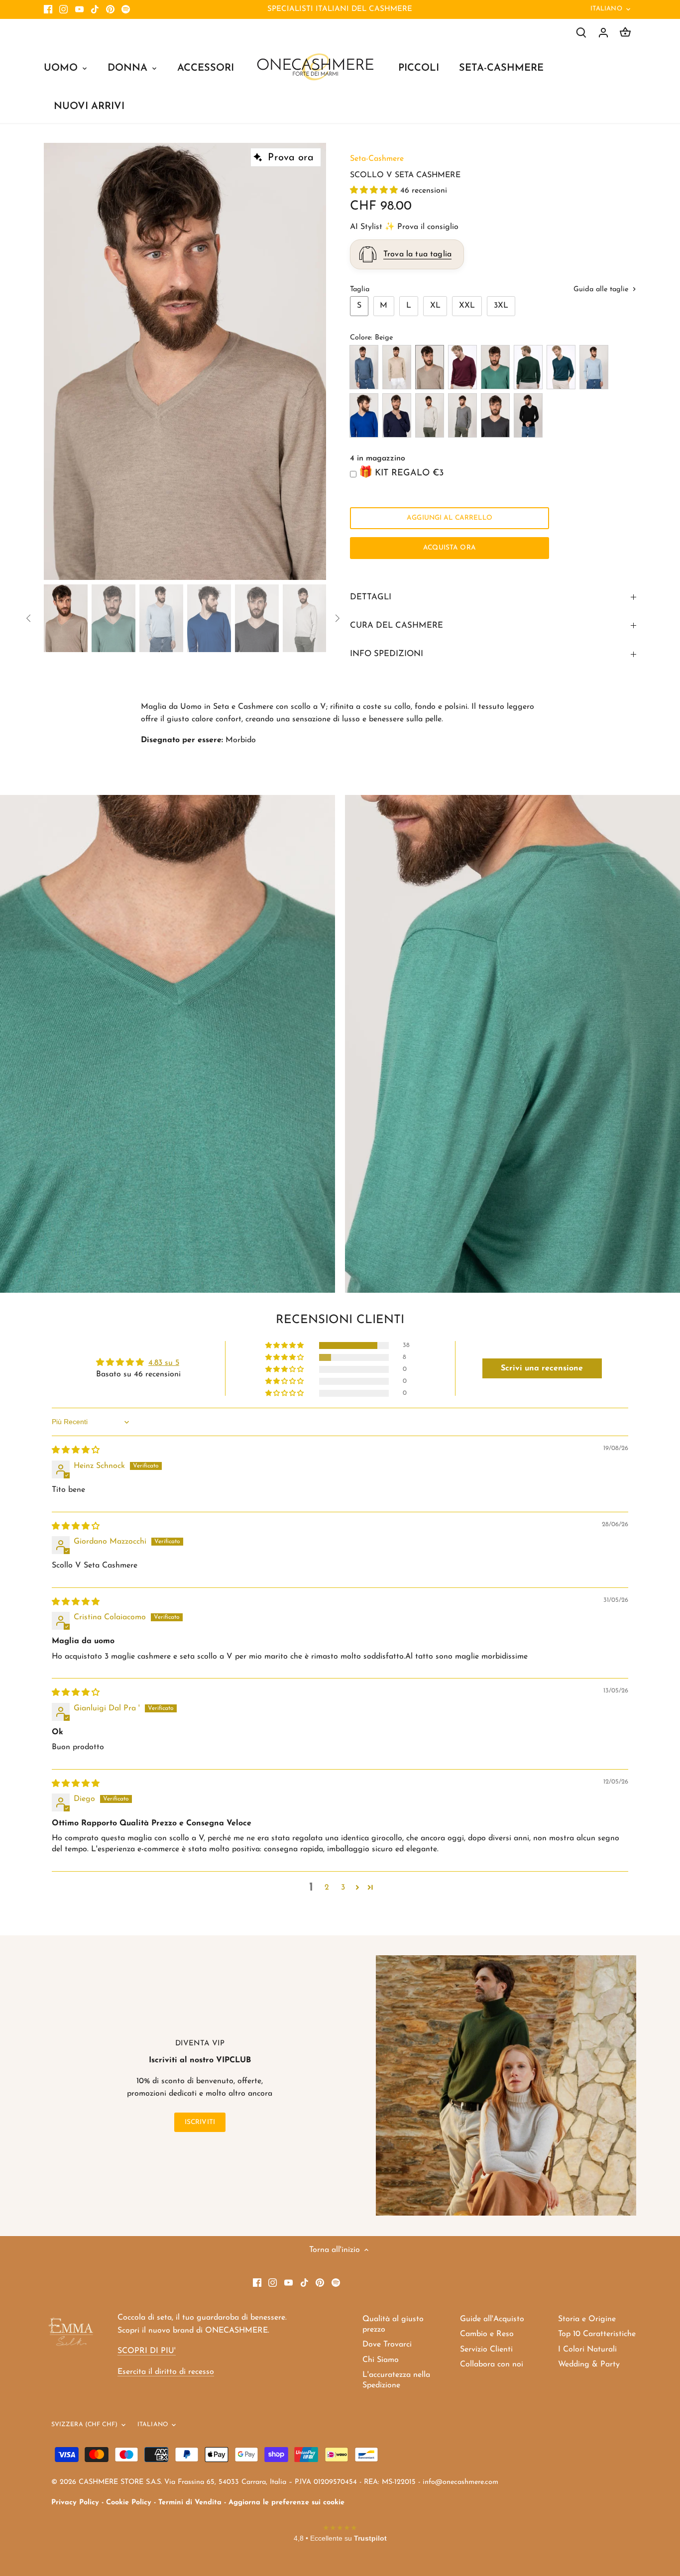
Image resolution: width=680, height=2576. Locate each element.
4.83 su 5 (164, 1363)
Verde (495, 367)
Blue (397, 415)
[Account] (603, 33)
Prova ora (291, 158)
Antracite (495, 415)
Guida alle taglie (602, 289)
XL (435, 306)
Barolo (462, 367)
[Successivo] (311, 361)
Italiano (606, 9)
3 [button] (343, 1888)
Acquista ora (450, 548)
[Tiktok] (95, 9)
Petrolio (561, 367)
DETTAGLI (371, 597)
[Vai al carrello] (625, 33)
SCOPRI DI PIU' (147, 2351)
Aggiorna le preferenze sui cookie (286, 2503)
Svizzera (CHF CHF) (84, 2425)
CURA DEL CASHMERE (397, 625)
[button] (375, 191)
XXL (467, 306)
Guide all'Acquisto (492, 2319)
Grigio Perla (462, 415)
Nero (528, 415)
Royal (364, 415)
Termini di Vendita (190, 2503)
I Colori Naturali (587, 2350)
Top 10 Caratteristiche (597, 2334)
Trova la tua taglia (417, 254)
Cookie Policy (129, 2503)
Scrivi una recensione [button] (542, 1368)
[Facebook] (48, 9)
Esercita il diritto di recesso (166, 2372)
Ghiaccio (430, 415)
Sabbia (397, 367)
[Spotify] (126, 9)
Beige (430, 367)
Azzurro (594, 367)
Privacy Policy (75, 2503)
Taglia (360, 289)
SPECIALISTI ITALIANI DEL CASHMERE (340, 9)
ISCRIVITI (200, 2122)
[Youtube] (79, 9)
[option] (185, 362)
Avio (364, 367)
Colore (360, 338)
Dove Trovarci (387, 2345)
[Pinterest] (110, 9)
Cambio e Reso (487, 2334)
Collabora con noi (492, 2364)
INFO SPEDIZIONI (387, 654)
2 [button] (327, 1888)
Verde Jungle (528, 367)
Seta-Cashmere (377, 159)
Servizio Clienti (486, 2350)
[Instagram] (63, 9)
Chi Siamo (381, 2360)
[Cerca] (581, 33)
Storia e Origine (587, 2319)
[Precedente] (59, 361)
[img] (76, 1451)
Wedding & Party (589, 2364)
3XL (501, 306)
